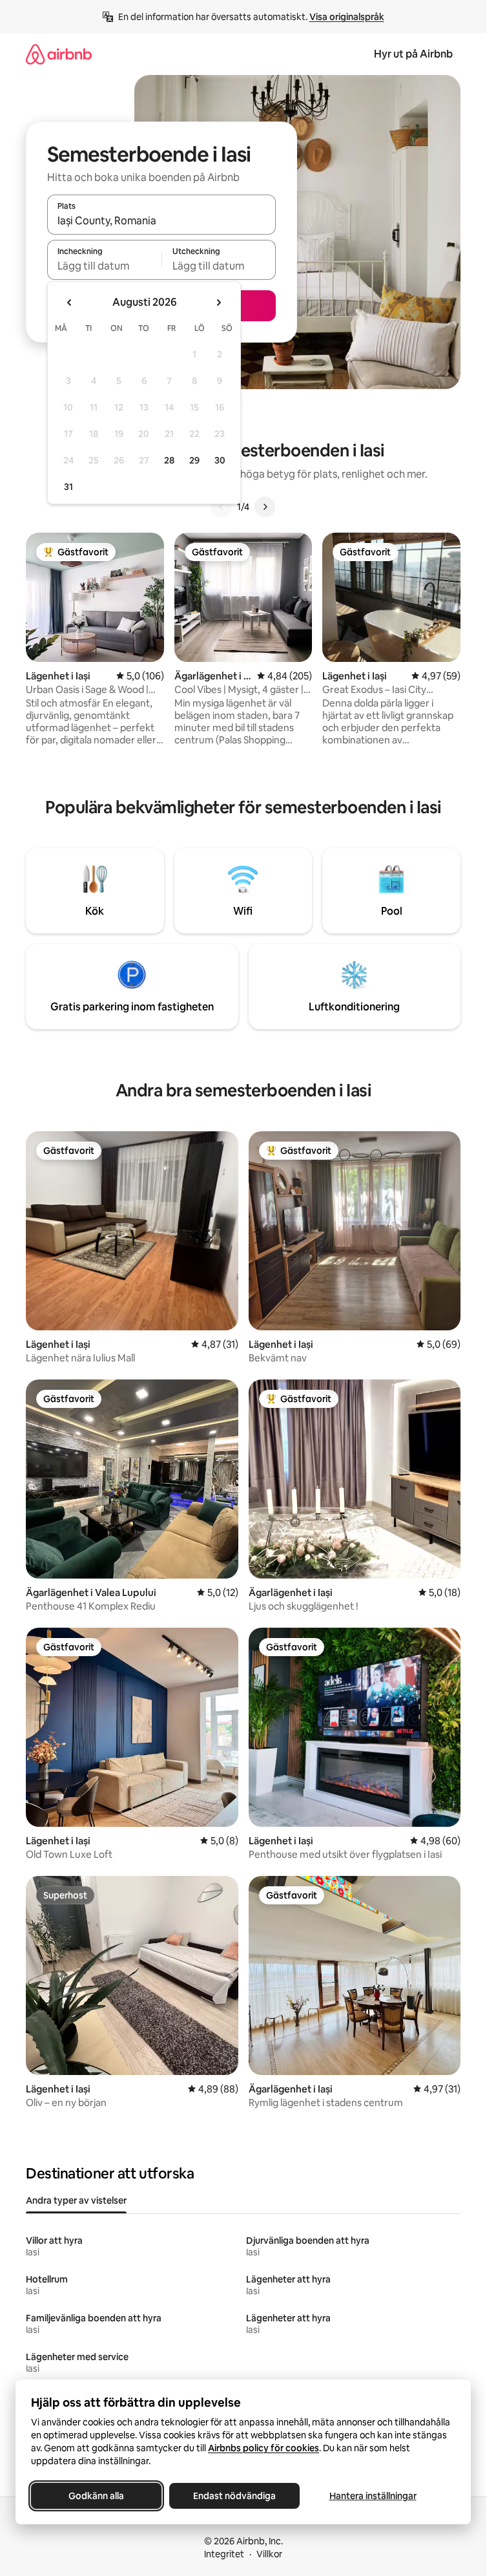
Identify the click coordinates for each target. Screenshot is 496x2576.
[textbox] (104, 266)
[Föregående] (222, 507)
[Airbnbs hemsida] (59, 54)
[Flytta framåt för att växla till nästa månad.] (218, 303)
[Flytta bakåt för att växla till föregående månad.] (70, 303)
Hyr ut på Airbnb (413, 54)
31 (68, 487)
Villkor (269, 2554)
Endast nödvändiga (234, 2496)
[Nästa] (265, 507)
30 (220, 460)
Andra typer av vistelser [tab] (76, 2200)
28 (169, 460)
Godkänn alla (96, 2496)
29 (194, 460)
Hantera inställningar (373, 2496)
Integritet (224, 2554)
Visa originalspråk (347, 17)
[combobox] (161, 220)
